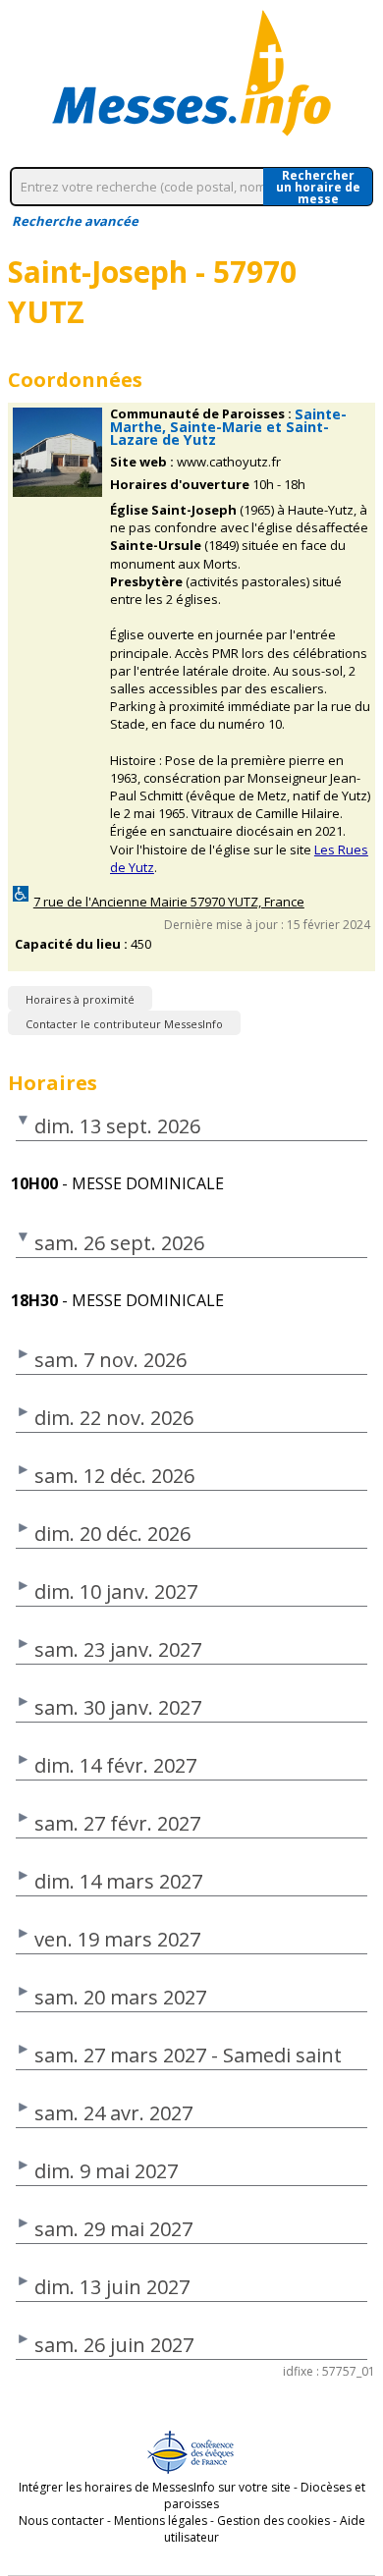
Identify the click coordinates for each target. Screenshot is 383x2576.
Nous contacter (61, 2521)
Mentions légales (161, 2521)
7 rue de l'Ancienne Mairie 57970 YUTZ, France (169, 902)
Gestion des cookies (274, 2521)
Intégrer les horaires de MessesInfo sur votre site (155, 2487)
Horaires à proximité (80, 999)
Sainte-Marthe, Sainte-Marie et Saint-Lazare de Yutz (228, 427)
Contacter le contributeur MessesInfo (124, 1024)
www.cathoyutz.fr (229, 462)
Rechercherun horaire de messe (318, 187)
